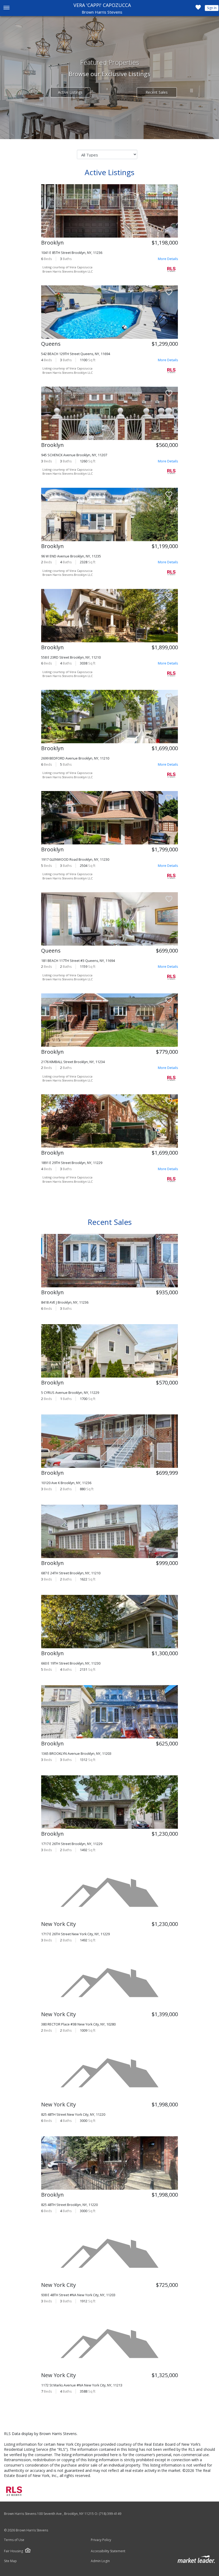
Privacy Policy (101, 2540)
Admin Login (100, 2561)
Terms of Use (14, 2540)
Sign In (212, 8)
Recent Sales (157, 92)
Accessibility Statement (108, 2551)
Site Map (10, 2561)
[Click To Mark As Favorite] (169, 192)
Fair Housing (13, 2551)
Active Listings (70, 92)
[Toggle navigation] (6, 8)
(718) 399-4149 (110, 2514)
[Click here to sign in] (198, 9)
